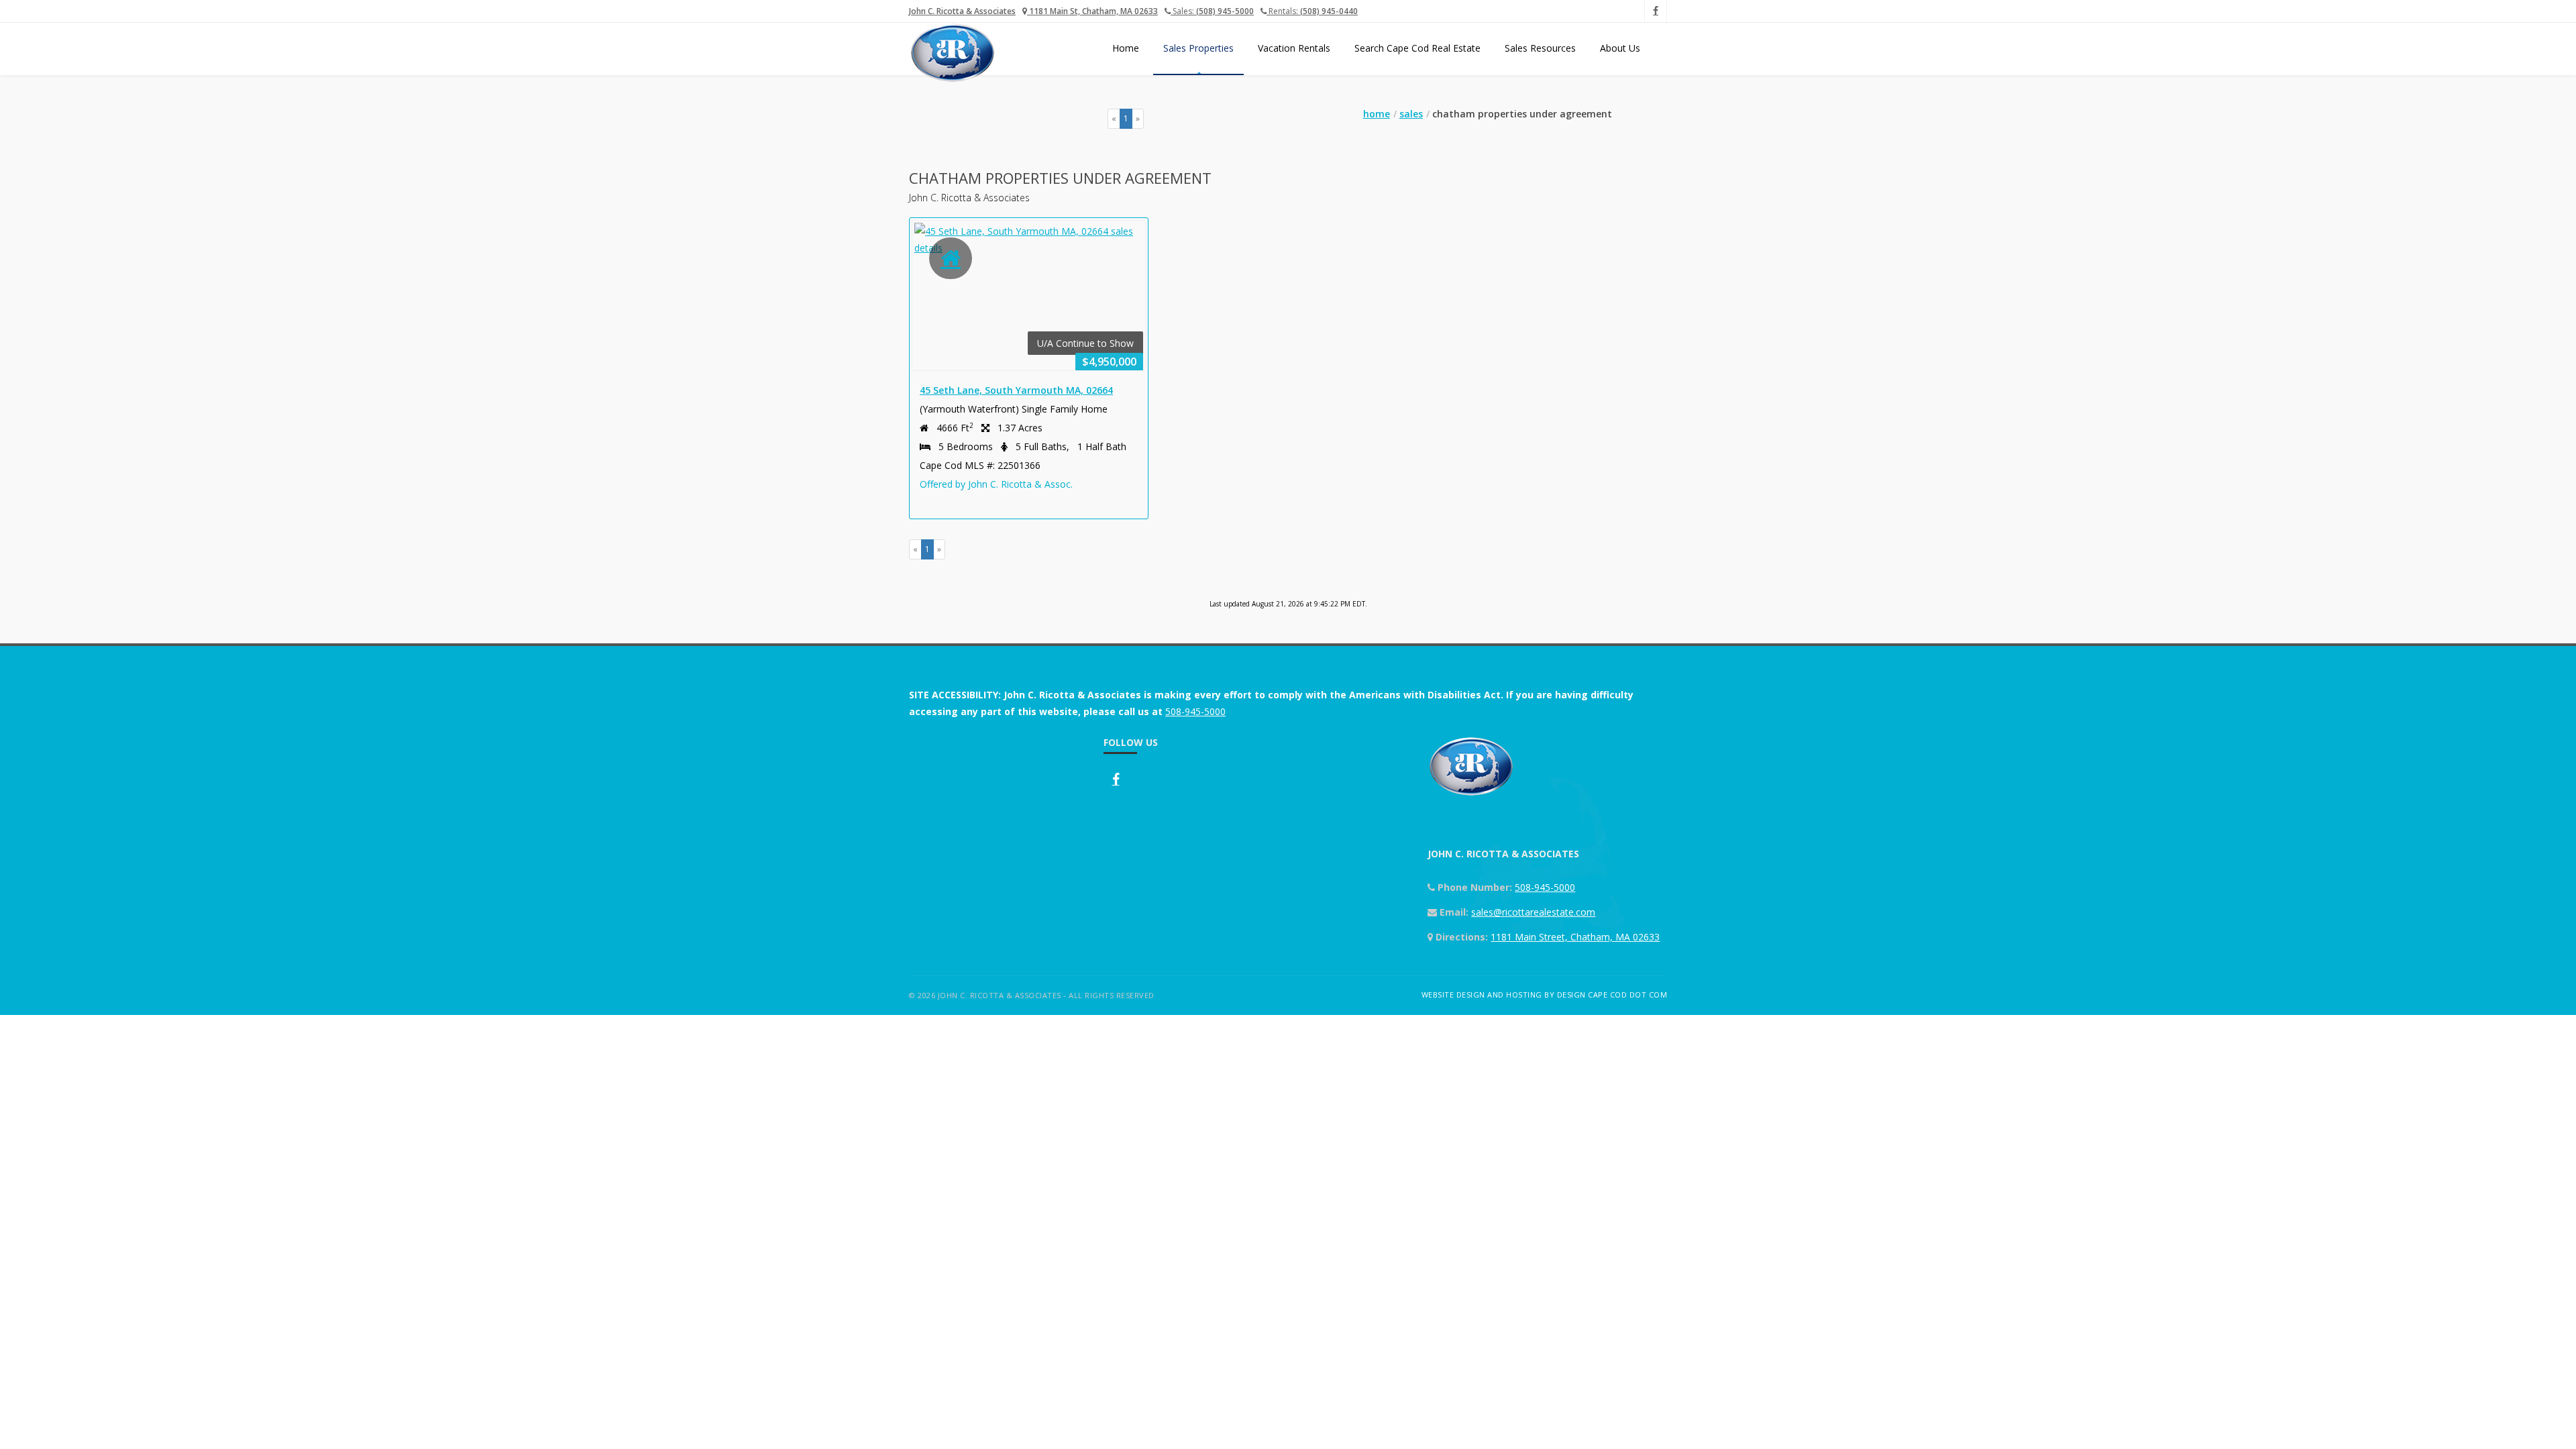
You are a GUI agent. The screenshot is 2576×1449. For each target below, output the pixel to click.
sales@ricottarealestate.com (1533, 912)
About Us (1620, 48)
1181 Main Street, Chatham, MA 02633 (1575, 937)
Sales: (1212, 11)
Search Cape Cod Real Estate (1417, 48)
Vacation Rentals (1294, 48)
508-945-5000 (1195, 711)
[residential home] (951, 258)
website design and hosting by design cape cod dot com (1545, 995)
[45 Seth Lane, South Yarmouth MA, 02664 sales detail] (1029, 239)
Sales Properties (1198, 48)
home (1377, 114)
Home (1126, 48)
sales (1411, 114)
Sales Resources (1540, 48)
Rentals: (1312, 11)
